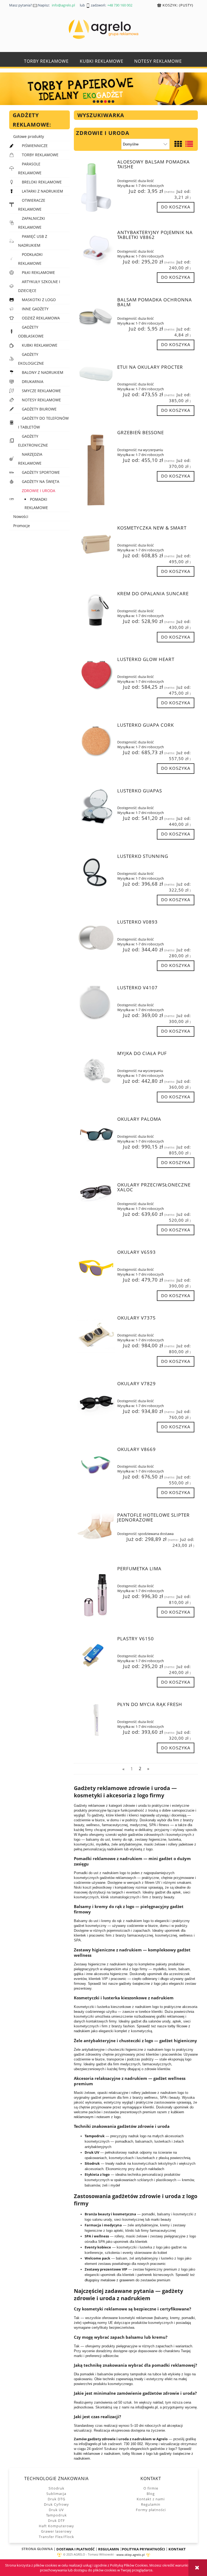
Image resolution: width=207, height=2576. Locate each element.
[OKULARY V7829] (96, 1400)
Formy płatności (151, 2510)
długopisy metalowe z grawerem (110, 2280)
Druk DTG (56, 2499)
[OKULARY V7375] (96, 1334)
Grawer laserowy (56, 2531)
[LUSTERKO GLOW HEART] (96, 676)
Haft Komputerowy (56, 2526)
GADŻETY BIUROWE (39, 409)
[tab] (94, 102)
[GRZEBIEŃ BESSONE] (96, 471)
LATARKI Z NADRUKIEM (42, 191)
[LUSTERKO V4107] (96, 1004)
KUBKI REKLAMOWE (40, 345)
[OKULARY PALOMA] (96, 1135)
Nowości (21, 516)
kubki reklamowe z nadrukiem (97, 2454)
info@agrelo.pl (146, 2407)
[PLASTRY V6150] (96, 1655)
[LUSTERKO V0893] (96, 938)
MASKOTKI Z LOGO (39, 300)
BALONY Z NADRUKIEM (43, 372)
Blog (151, 2494)
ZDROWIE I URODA (39, 491)
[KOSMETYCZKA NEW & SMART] (96, 544)
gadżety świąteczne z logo (140, 1984)
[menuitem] (46, 61)
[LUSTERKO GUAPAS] (96, 807)
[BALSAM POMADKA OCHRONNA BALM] (96, 316)
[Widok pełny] (189, 144)
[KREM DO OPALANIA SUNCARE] (96, 610)
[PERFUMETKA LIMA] (96, 1594)
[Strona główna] (103, 29)
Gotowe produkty (29, 136)
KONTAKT (177, 2549)
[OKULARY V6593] (96, 1268)
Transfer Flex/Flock (56, 2537)
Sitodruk (56, 2488)
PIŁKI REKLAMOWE (38, 272)
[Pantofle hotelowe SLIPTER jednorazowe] (96, 1526)
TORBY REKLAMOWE (40, 155)
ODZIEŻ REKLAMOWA (41, 318)
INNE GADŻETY (35, 309)
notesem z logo (108, 2117)
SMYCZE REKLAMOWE (41, 391)
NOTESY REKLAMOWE (41, 400)
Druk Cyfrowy (56, 2504)
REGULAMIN (109, 2549)
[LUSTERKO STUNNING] (96, 873)
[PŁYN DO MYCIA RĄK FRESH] (96, 1721)
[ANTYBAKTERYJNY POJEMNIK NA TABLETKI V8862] (96, 249)
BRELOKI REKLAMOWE (42, 182)
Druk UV (56, 2510)
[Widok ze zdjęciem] (178, 144)
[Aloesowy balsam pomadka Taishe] (96, 187)
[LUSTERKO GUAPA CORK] (96, 741)
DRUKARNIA (33, 382)
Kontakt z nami (151, 2499)
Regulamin (151, 2504)
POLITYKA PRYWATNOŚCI (143, 2549)
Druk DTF (56, 2521)
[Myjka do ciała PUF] (96, 1070)
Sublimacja (56, 2494)
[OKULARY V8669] (96, 1466)
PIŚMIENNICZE (35, 146)
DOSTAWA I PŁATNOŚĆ (75, 2549)
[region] (103, 89)
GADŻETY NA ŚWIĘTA (41, 481)
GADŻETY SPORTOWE (41, 472)
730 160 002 (133, 2444)
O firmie (151, 2488)
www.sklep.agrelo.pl (131, 2555)
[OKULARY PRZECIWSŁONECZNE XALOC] (96, 1193)
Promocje (22, 526)
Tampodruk (56, 2515)
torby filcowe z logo (137, 2454)
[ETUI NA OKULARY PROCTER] (96, 374)
